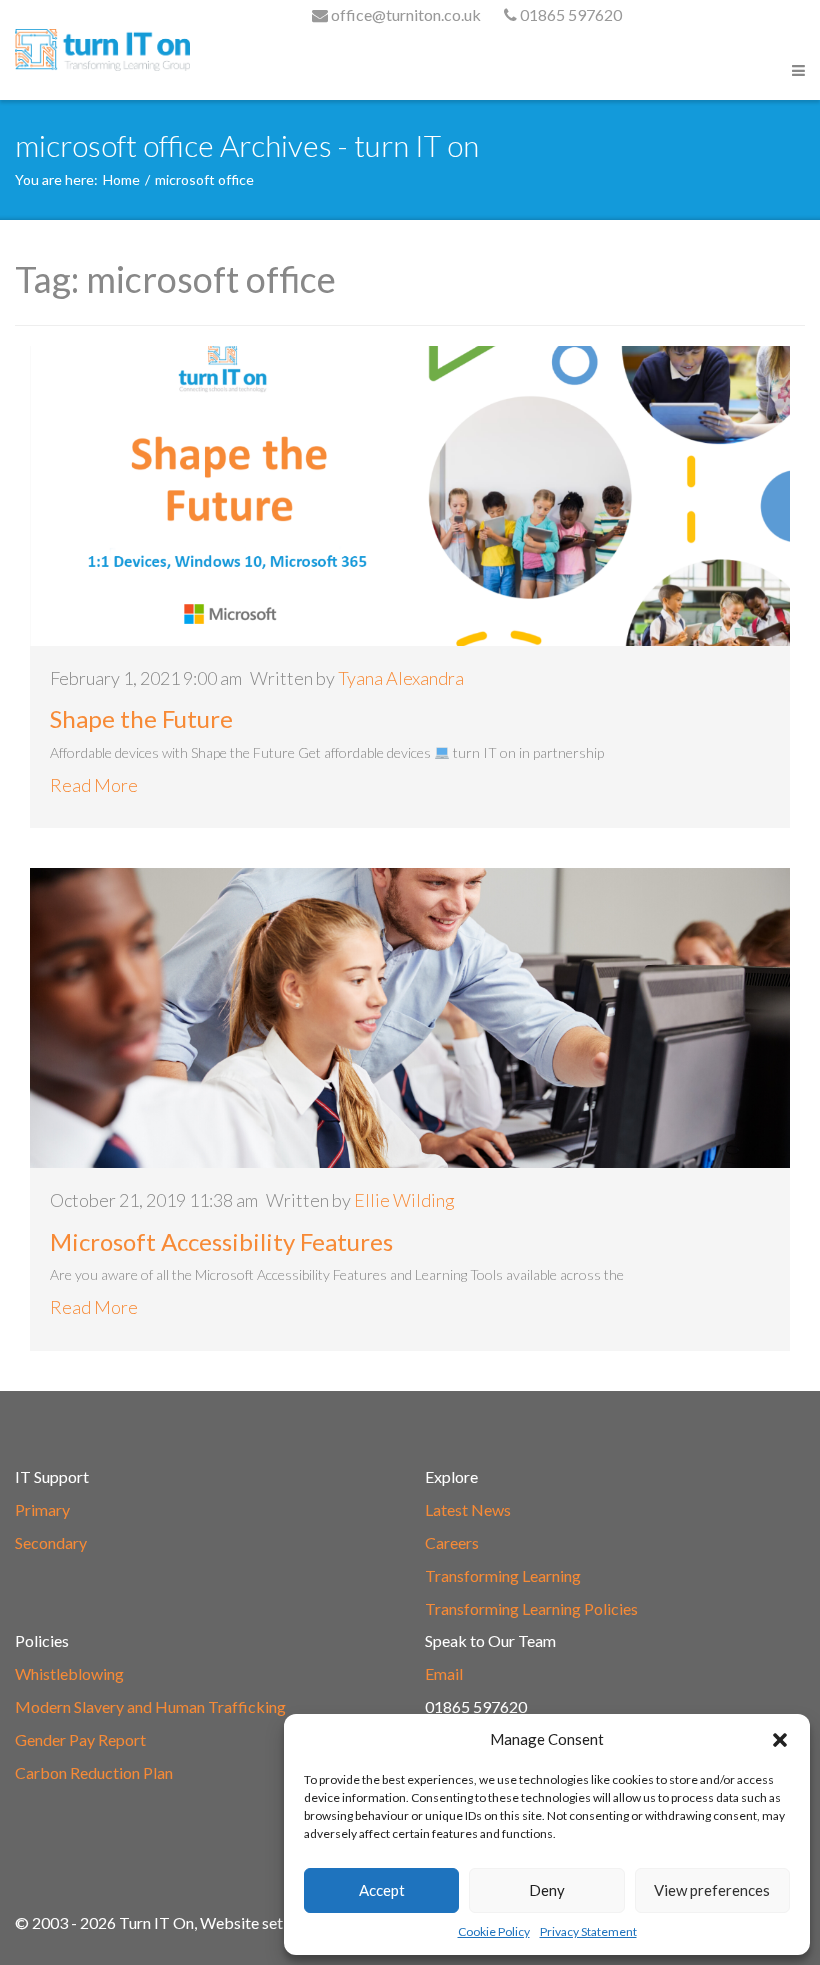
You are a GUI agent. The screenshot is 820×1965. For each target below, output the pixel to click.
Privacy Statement (588, 1931)
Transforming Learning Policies (531, 1608)
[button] (780, 1740)
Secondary (51, 1542)
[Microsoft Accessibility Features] (410, 1018)
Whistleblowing (69, 1673)
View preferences (712, 1890)
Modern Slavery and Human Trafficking (150, 1706)
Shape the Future (141, 718)
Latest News (468, 1509)
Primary (42, 1509)
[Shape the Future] (410, 496)
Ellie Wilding (404, 1200)
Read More (94, 785)
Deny (547, 1890)
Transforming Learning (503, 1575)
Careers (452, 1542)
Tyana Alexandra (401, 678)
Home (121, 179)
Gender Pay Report (80, 1739)
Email (444, 1673)
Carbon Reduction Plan (94, 1772)
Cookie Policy (494, 1931)
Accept (382, 1890)
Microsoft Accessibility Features (221, 1241)
